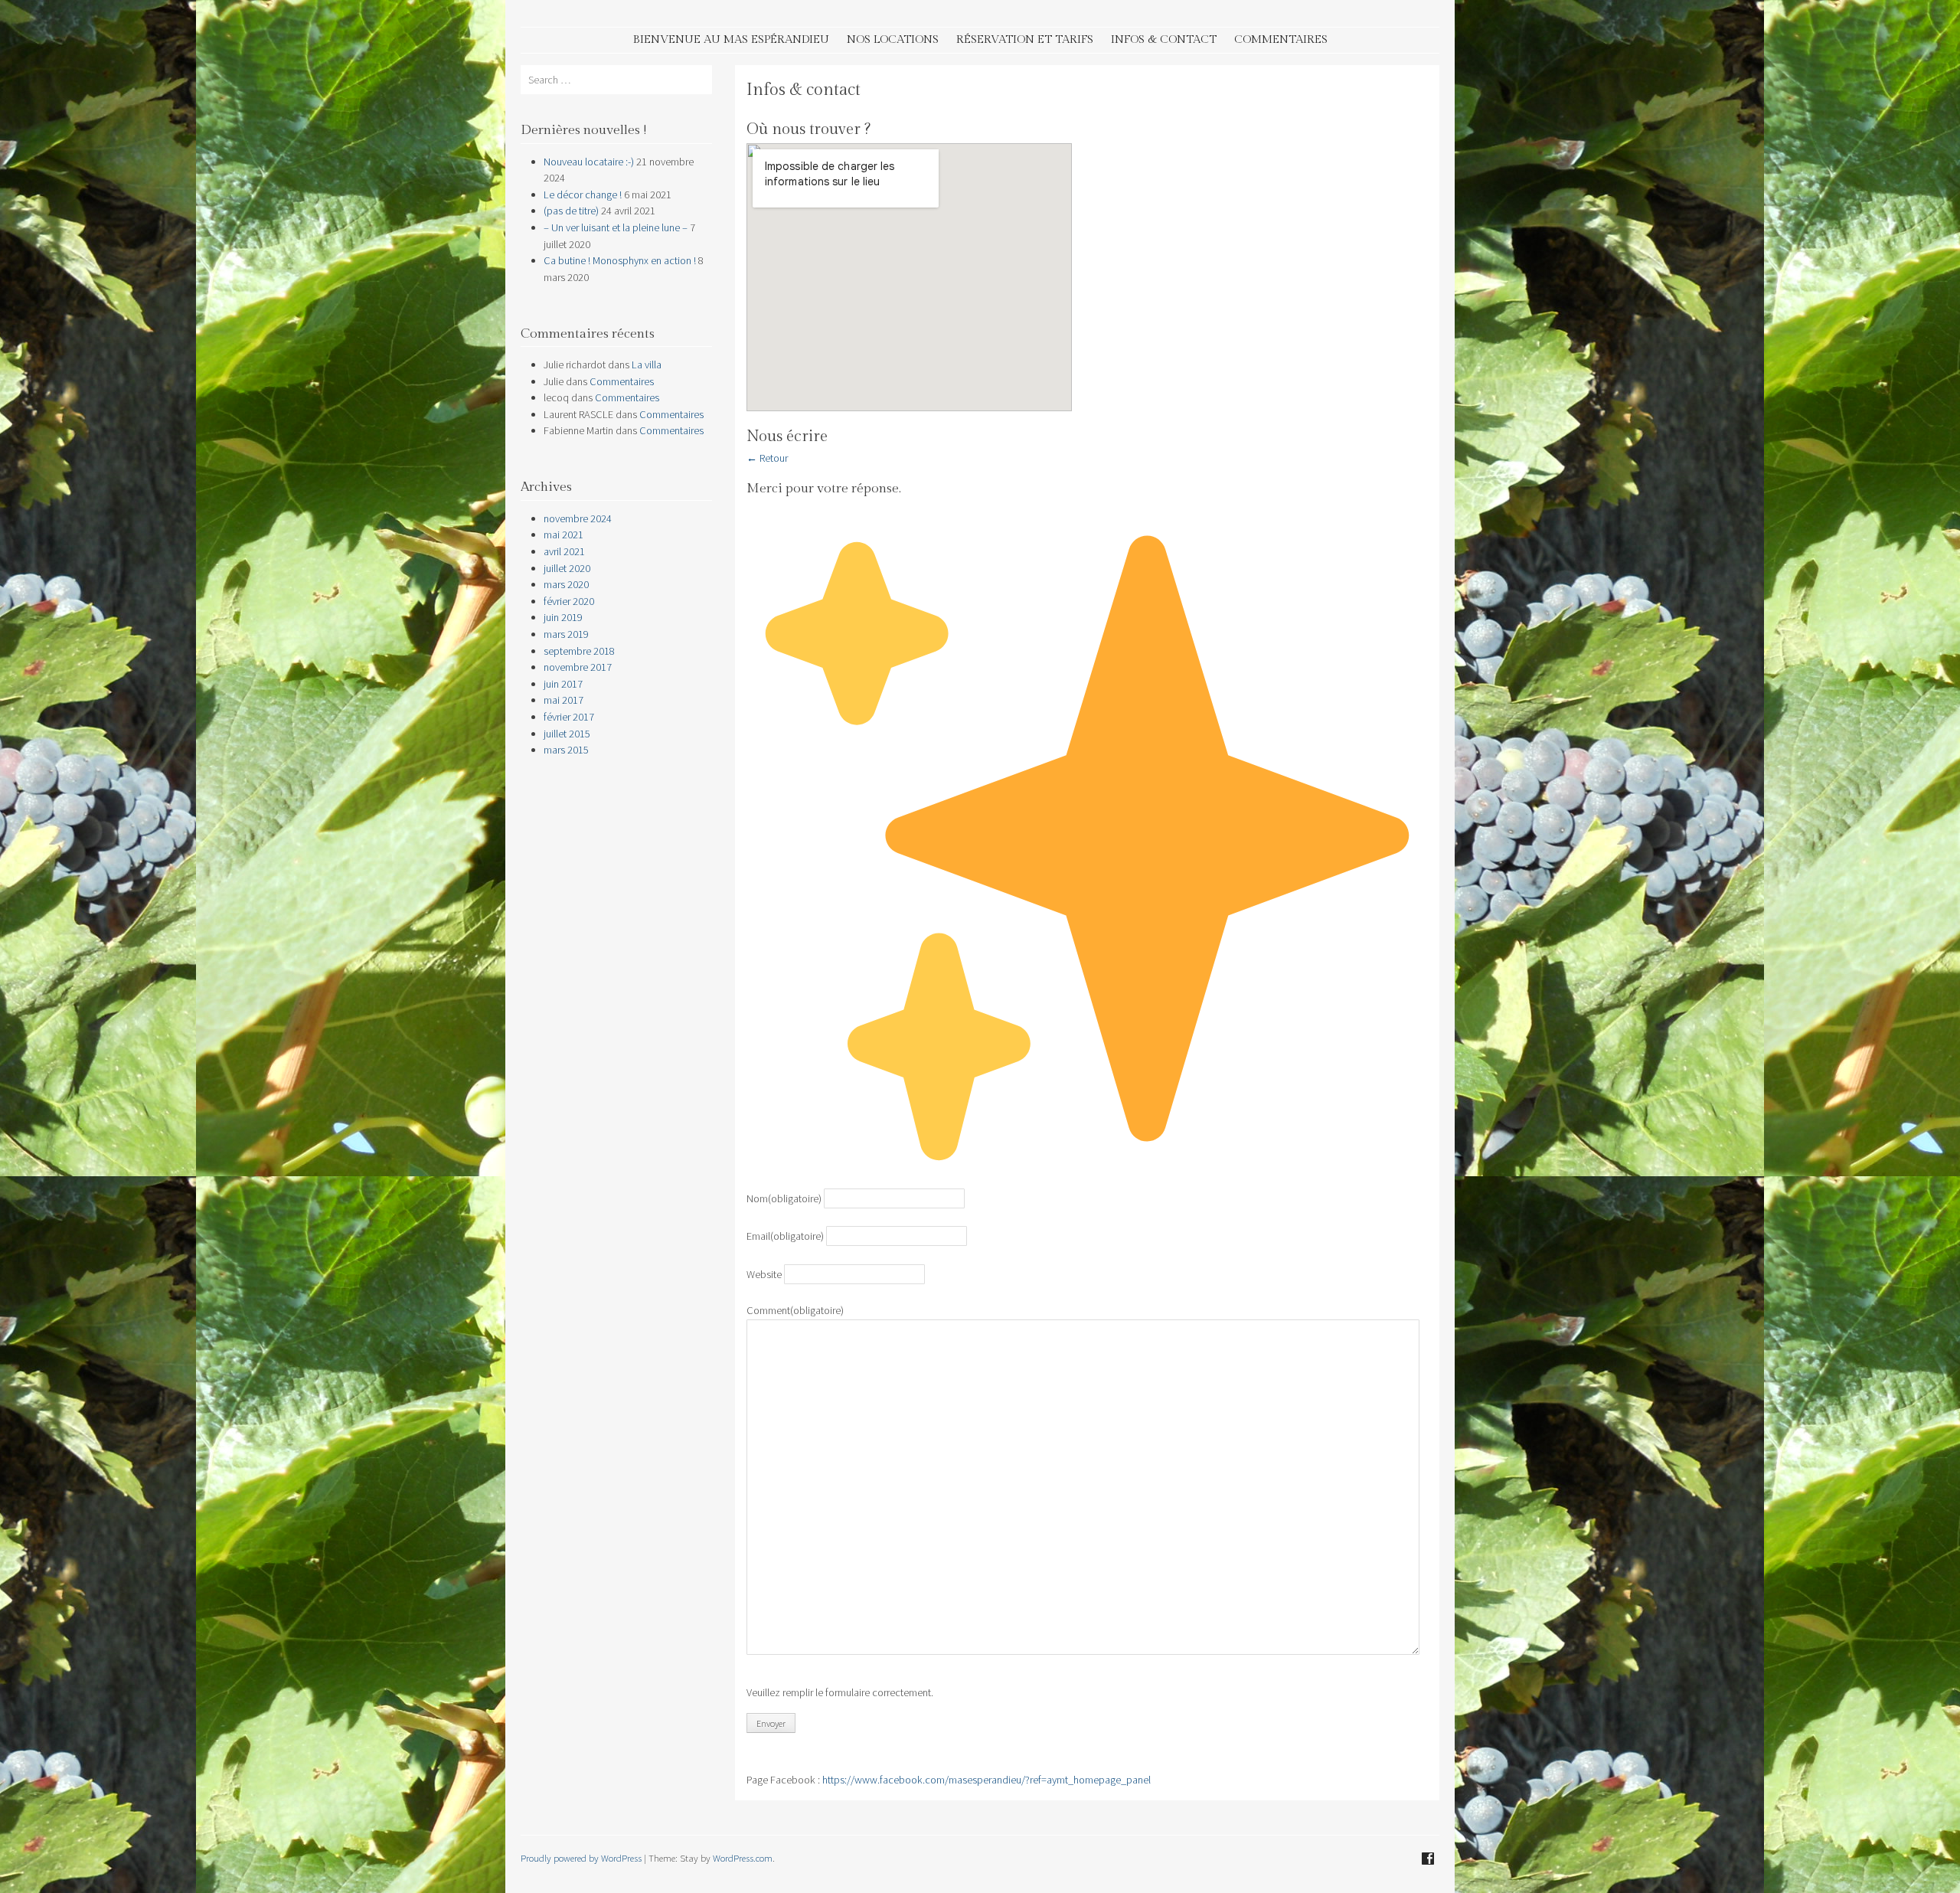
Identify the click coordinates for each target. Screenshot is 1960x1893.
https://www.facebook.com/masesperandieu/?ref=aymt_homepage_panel (987, 1780)
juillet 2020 (567, 568)
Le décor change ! (583, 195)
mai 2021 (563, 535)
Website (764, 1274)
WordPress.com (743, 1858)
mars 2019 (566, 634)
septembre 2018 (579, 651)
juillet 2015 (567, 734)
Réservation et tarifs (1025, 39)
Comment (795, 1310)
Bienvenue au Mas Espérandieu (731, 39)
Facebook (1428, 1859)
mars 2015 (566, 750)
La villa (647, 365)
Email (785, 1236)
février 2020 (569, 601)
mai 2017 (563, 700)
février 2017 (569, 717)
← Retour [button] (767, 458)
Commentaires (1281, 39)
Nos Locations (893, 39)
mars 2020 (566, 584)
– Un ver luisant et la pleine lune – (616, 227)
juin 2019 (563, 617)
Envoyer (771, 1723)
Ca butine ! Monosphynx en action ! (620, 260)
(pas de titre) (571, 211)
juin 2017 (563, 684)
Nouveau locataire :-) (589, 162)
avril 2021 (564, 551)
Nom (784, 1198)
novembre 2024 (578, 518)
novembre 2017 (578, 667)
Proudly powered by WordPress (581, 1858)
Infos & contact (1164, 39)
